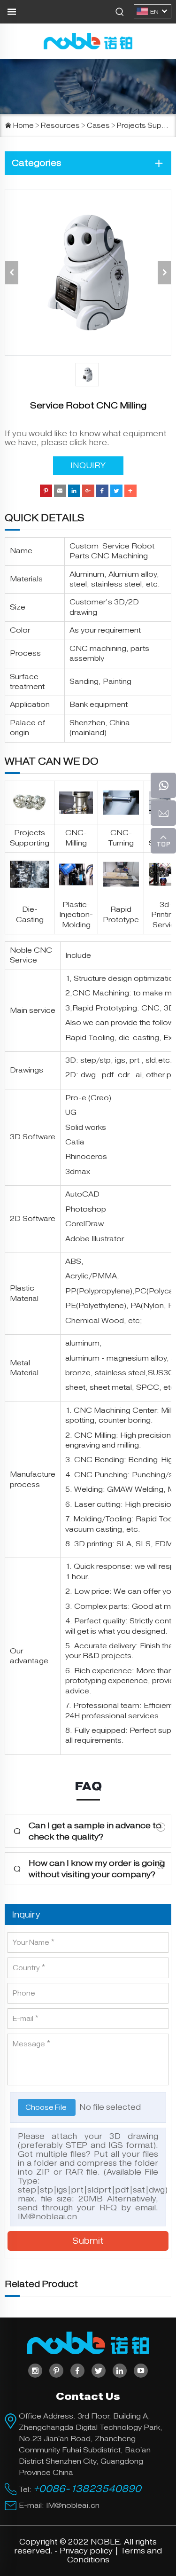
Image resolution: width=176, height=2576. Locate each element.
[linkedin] (120, 2371)
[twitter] (99, 2371)
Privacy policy (86, 2551)
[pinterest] (56, 2371)
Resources (60, 125)
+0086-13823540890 (87, 2489)
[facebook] (77, 2371)
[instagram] (35, 2371)
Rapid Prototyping (105, 1008)
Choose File (47, 2107)
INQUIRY (88, 466)
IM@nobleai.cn (47, 2217)
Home (23, 125)
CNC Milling (95, 1435)
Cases (98, 125)
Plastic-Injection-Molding (76, 915)
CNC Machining (101, 993)
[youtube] (141, 2371)
